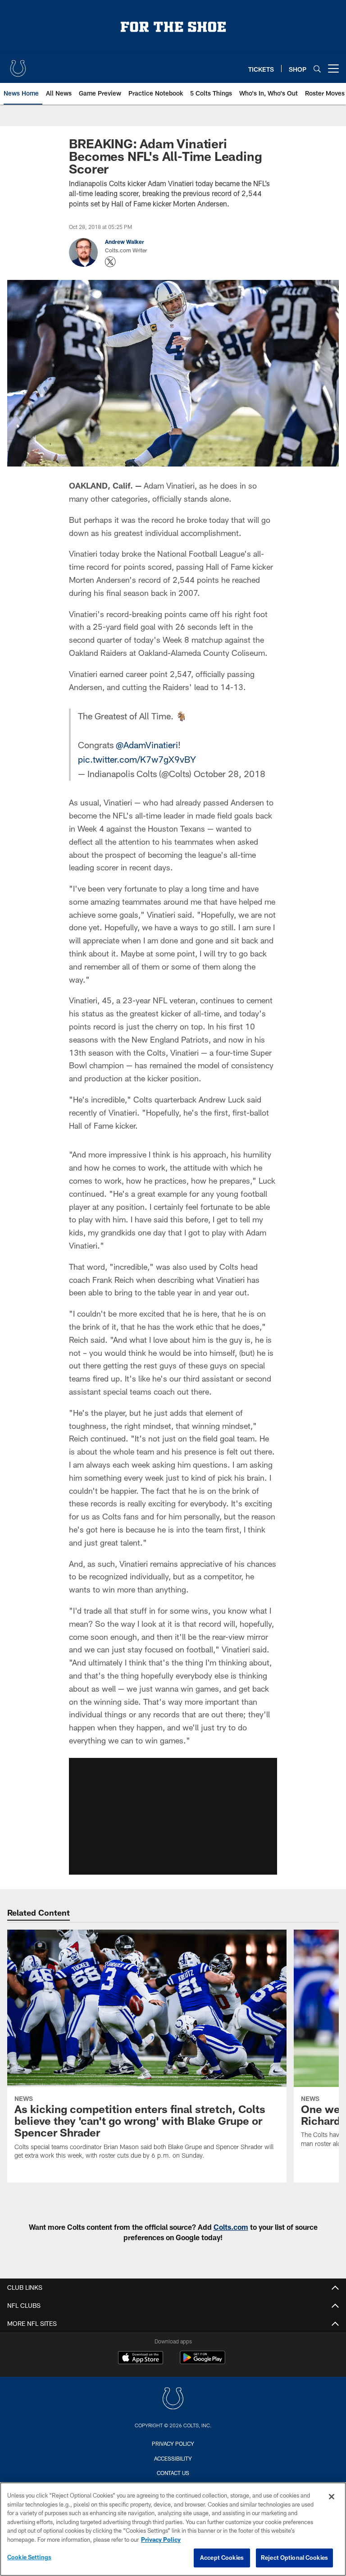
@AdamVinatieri (147, 745)
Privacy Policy (173, 2443)
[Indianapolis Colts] (173, 2400)
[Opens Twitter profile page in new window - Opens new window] (110, 262)
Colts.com (231, 2227)
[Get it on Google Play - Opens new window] (203, 2362)
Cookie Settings (29, 2557)
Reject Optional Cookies (294, 2558)
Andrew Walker (125, 242)
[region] (173, 2529)
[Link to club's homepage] (18, 65)
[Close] (332, 2497)
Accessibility (173, 2458)
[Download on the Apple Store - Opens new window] (141, 2359)
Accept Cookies (222, 2558)
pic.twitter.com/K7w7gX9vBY (137, 759)
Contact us (173, 2473)
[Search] (317, 69)
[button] (173, 1816)
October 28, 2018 (230, 773)
